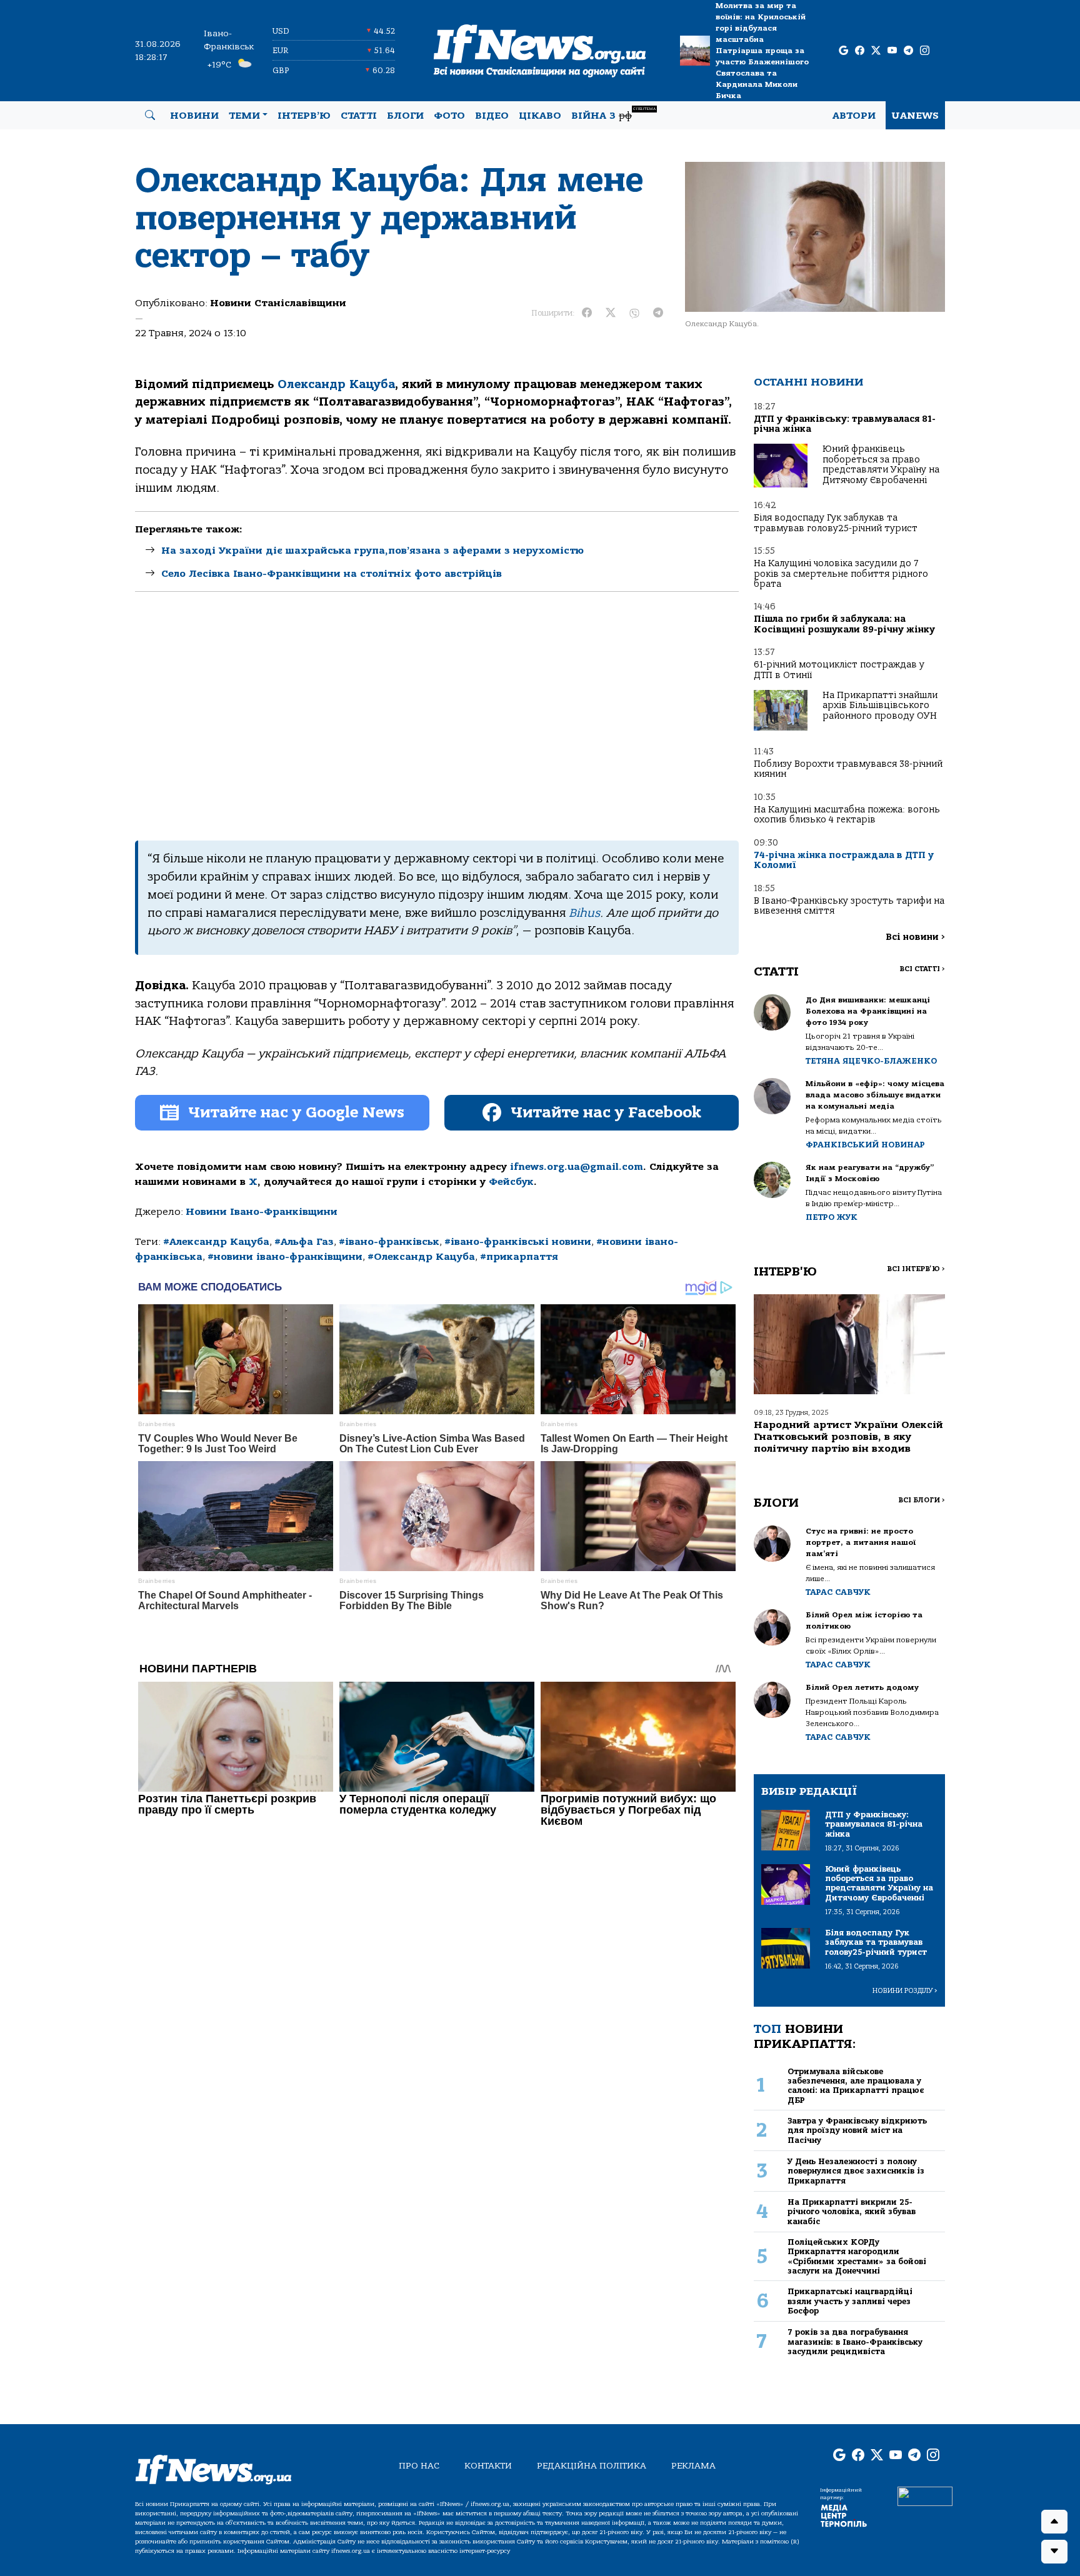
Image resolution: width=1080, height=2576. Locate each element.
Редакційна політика (592, 2466)
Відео (492, 116)
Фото (449, 116)
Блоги (405, 116)
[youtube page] (892, 51)
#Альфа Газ (304, 1242)
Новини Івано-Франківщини (262, 1212)
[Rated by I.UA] (925, 2496)
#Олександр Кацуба (421, 1257)
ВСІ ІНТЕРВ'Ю (916, 1269)
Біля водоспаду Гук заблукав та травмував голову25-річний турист (836, 523)
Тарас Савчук (838, 1592)
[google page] (843, 51)
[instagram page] (925, 51)
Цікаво (540, 116)
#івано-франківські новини (518, 1242)
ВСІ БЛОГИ (922, 1500)
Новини (194, 116)
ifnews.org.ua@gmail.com (577, 1167)
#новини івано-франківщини (285, 1257)
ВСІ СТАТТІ (922, 969)
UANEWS (915, 116)
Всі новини (915, 937)
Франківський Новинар (865, 1145)
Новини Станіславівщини (278, 303)
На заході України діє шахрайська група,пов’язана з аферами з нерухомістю (372, 551)
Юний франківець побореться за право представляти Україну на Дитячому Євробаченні (881, 464)
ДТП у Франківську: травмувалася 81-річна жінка (845, 424)
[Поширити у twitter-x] (611, 313)
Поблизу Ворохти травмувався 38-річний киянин (848, 769)
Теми (244, 116)
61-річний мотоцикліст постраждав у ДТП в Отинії (839, 670)
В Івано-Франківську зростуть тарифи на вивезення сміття (849, 906)
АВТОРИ (854, 116)
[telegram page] (908, 51)
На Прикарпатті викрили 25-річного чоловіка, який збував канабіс (852, 2212)
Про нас (419, 2466)
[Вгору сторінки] (1054, 2522)
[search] (150, 116)
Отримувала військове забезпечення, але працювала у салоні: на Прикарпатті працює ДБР (856, 2086)
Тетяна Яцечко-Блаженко (871, 1061)
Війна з (613, 114)
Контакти (488, 2466)
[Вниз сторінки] (1054, 2552)
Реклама (693, 2466)
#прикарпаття (519, 1257)
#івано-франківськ (389, 1242)
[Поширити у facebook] (587, 313)
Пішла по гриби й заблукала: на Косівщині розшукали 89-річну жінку (844, 624)
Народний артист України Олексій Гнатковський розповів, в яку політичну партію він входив (848, 1437)
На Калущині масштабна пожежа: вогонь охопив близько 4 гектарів (847, 815)
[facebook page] (860, 51)
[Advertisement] (437, 716)
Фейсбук (511, 1182)
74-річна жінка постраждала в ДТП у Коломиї (844, 860)
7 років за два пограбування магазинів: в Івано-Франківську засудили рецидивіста (855, 2342)
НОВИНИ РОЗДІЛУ (905, 1991)
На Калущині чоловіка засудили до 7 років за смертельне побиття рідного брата (841, 574)
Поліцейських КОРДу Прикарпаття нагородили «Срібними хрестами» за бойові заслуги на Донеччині (857, 2256)
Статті (359, 116)
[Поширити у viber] (634, 313)
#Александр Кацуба (216, 1242)
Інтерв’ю (304, 116)
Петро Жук (832, 1217)
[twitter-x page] (876, 51)
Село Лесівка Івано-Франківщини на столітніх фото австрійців (332, 574)
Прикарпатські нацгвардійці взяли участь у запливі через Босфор (850, 2301)
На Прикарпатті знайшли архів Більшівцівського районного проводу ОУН (880, 706)
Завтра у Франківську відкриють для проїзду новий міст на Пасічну (857, 2130)
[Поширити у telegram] (658, 313)
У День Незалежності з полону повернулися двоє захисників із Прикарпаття (856, 2171)
